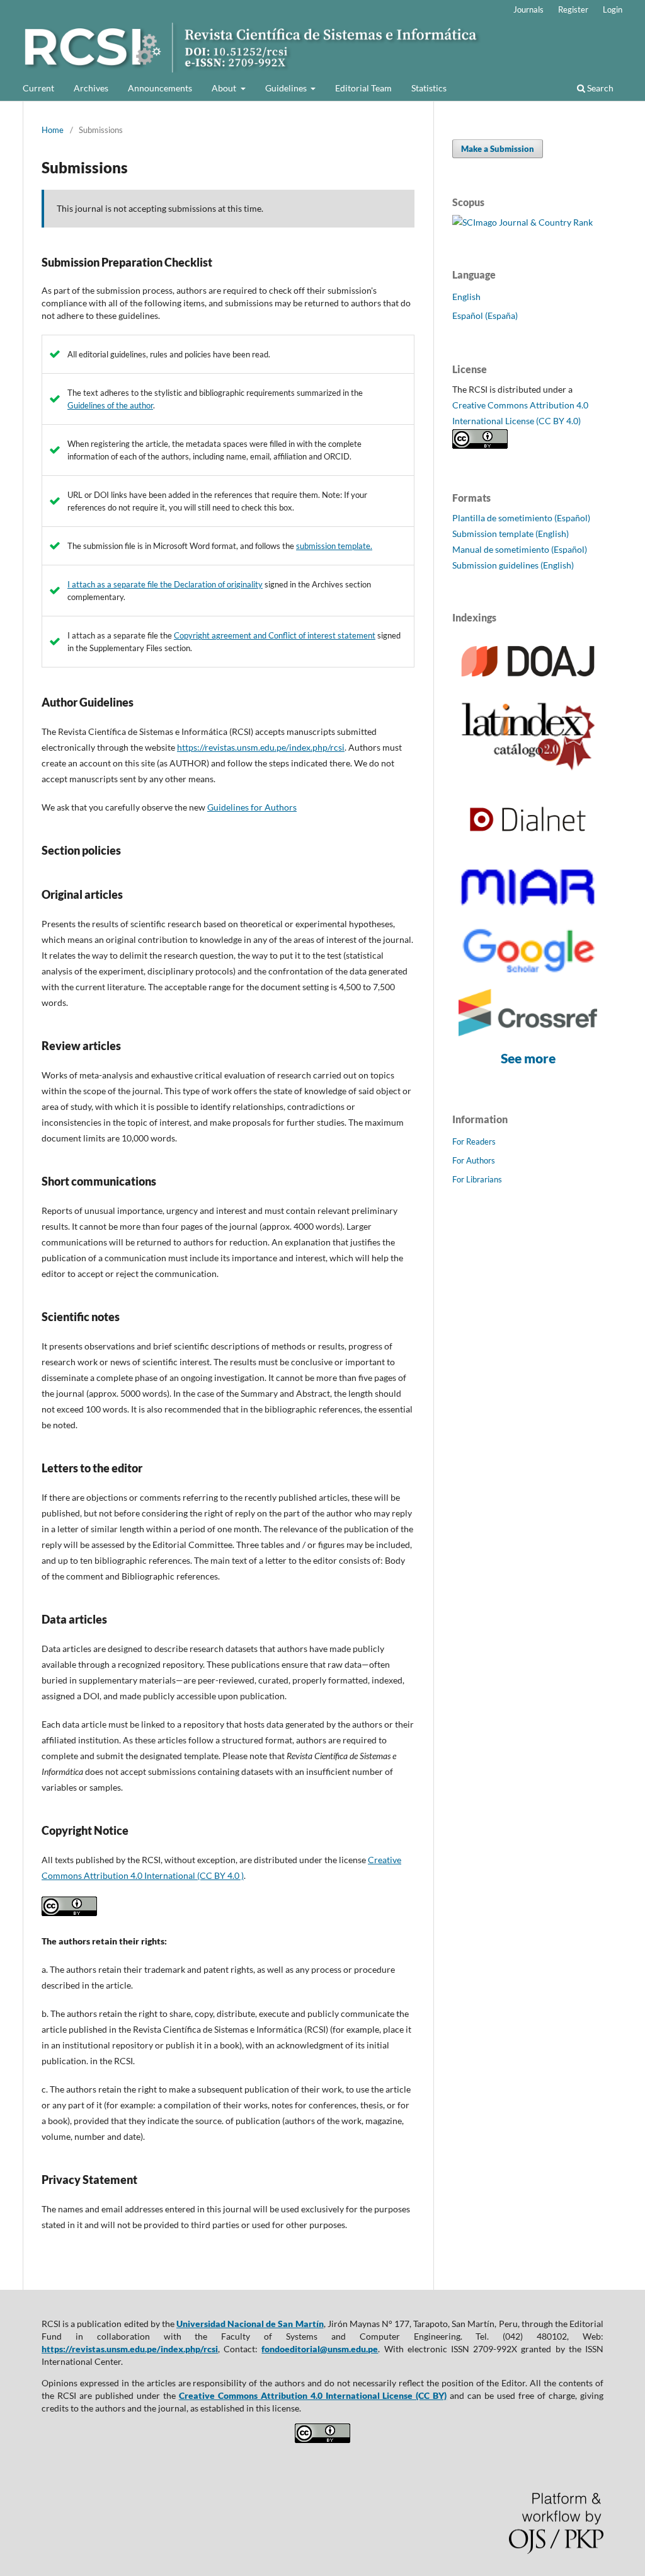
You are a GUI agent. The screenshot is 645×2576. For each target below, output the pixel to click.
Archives (91, 88)
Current (38, 88)
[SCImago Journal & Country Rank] (522, 222)
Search (599, 88)
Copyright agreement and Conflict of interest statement (275, 635)
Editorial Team (363, 88)
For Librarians (477, 1179)
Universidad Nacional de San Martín (250, 2324)
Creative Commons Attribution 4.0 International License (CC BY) (313, 2395)
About (225, 88)
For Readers (474, 1141)
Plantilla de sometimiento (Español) (521, 518)
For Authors (474, 1160)
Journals (528, 9)
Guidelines (287, 88)
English (466, 297)
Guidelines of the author (110, 405)
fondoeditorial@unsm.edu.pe (320, 2349)
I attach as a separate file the (121, 584)
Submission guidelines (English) (513, 565)
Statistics (429, 88)
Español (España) (485, 315)
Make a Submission (498, 149)
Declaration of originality (218, 584)
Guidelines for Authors (252, 807)
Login (613, 9)
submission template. (334, 546)
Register (573, 9)
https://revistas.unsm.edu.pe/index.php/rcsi (261, 747)
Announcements (160, 88)
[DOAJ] (528, 682)
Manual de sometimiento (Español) (520, 549)
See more (528, 1058)
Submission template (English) (511, 534)
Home (53, 130)
